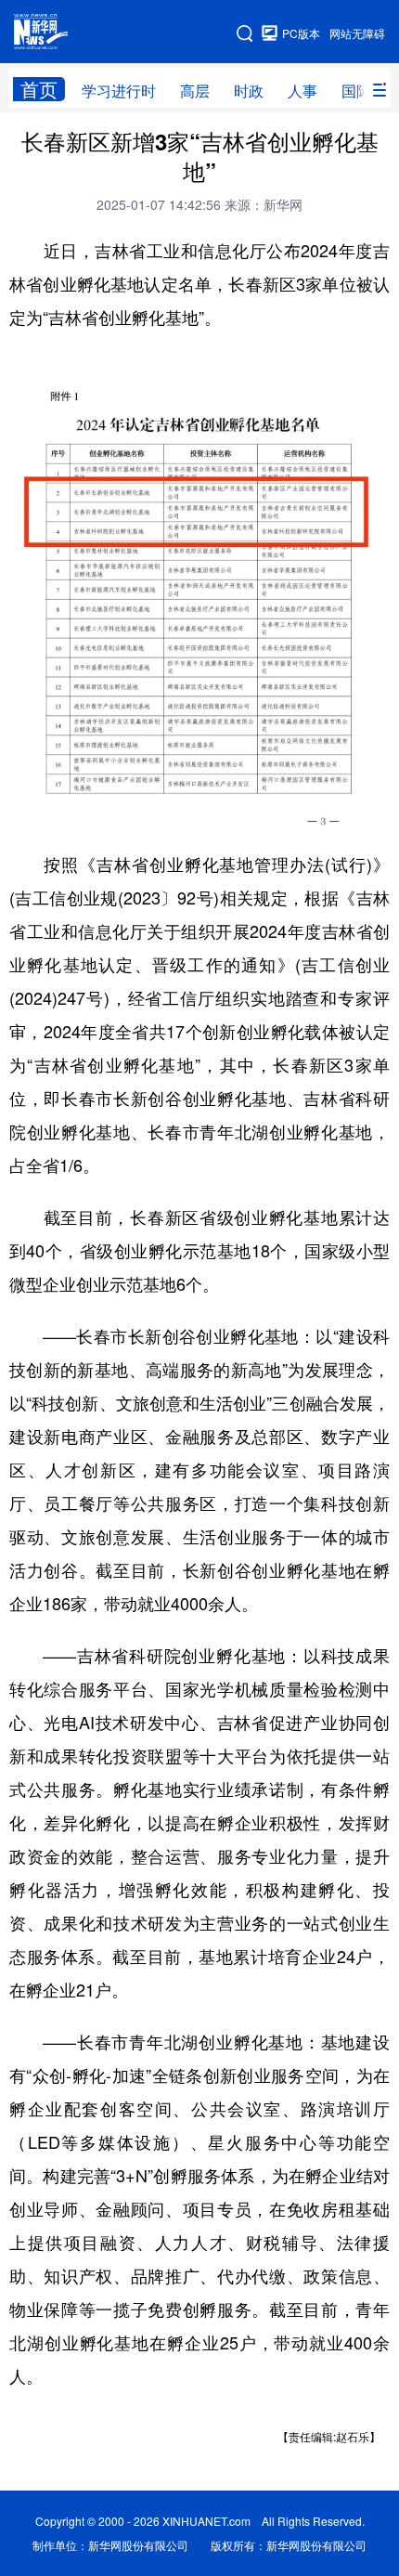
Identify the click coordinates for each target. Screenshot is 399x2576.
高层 (195, 91)
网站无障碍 (357, 33)
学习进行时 (119, 91)
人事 (302, 91)
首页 (39, 89)
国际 (356, 91)
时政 (249, 91)
